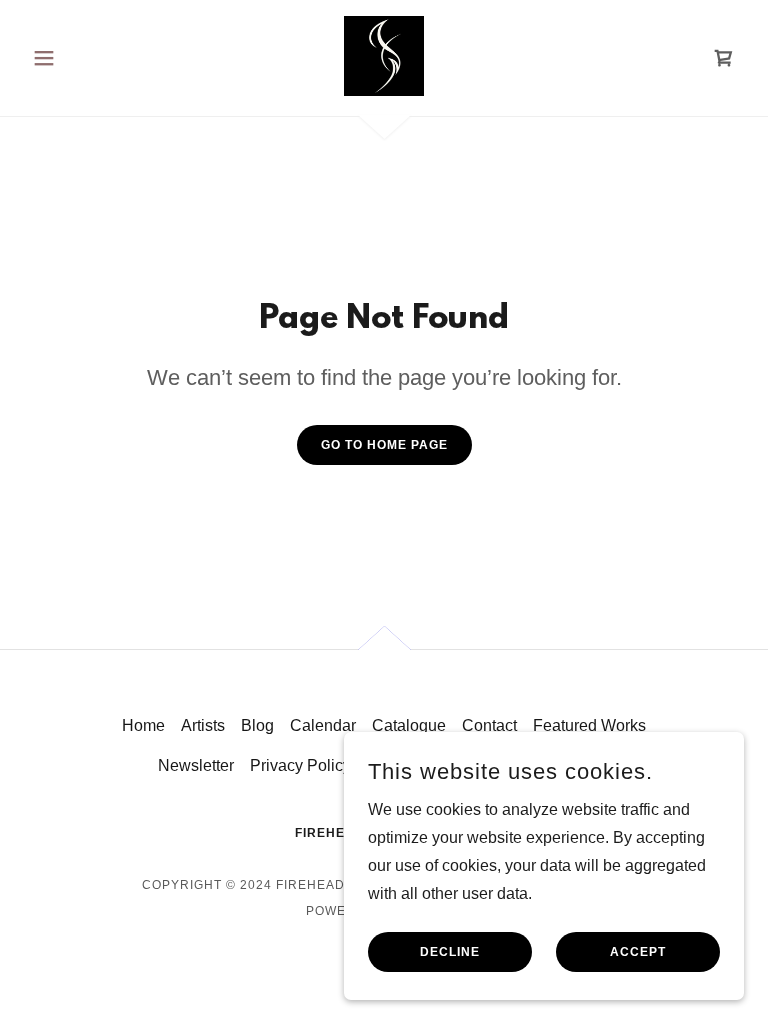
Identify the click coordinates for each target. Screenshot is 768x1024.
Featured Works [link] (589, 725)
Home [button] (143, 725)
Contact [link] (489, 725)
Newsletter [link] (196, 765)
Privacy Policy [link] (300, 765)
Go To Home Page (384, 445)
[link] (384, 56)
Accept (638, 952)
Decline (450, 952)
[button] (78, 58)
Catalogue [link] (409, 725)
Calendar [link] (323, 725)
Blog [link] (257, 725)
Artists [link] (203, 725)
